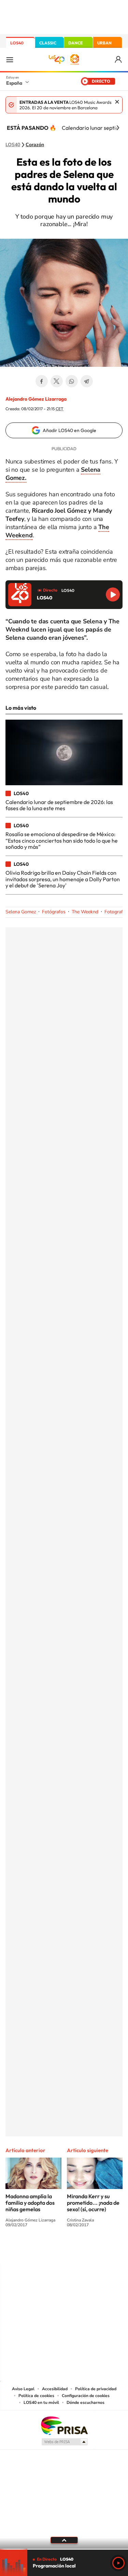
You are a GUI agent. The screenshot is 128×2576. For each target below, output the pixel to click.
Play (118, 2563)
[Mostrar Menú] (10, 59)
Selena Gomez (21, 912)
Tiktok (37, 2250)
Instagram (23, 2250)
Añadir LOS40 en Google (69, 430)
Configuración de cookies (86, 2396)
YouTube (51, 2250)
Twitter (57, 381)
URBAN (104, 43)
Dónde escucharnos (86, 2402)
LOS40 (17, 43)
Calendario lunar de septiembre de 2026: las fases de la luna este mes (59, 805)
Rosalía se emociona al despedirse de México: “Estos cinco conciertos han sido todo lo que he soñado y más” (62, 840)
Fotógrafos (54, 912)
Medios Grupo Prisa (64, 2442)
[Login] (119, 60)
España (14, 83)
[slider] (64, 2549)
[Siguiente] (118, 128)
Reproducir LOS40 (113, 594)
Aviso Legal (23, 2389)
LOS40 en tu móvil (41, 2402)
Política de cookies (36, 2396)
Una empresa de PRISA (64, 2425)
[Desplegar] (64, 2540)
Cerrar (117, 102)
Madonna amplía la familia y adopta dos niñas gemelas (30, 2203)
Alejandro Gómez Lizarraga (36, 399)
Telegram (87, 381)
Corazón (35, 145)
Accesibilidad (55, 2389)
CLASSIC (48, 43)
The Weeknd (85, 912)
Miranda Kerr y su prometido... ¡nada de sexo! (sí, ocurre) (93, 2203)
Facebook (42, 381)
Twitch (91, 2250)
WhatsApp (72, 381)
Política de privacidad (96, 2389)
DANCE (75, 43)
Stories (105, 2250)
